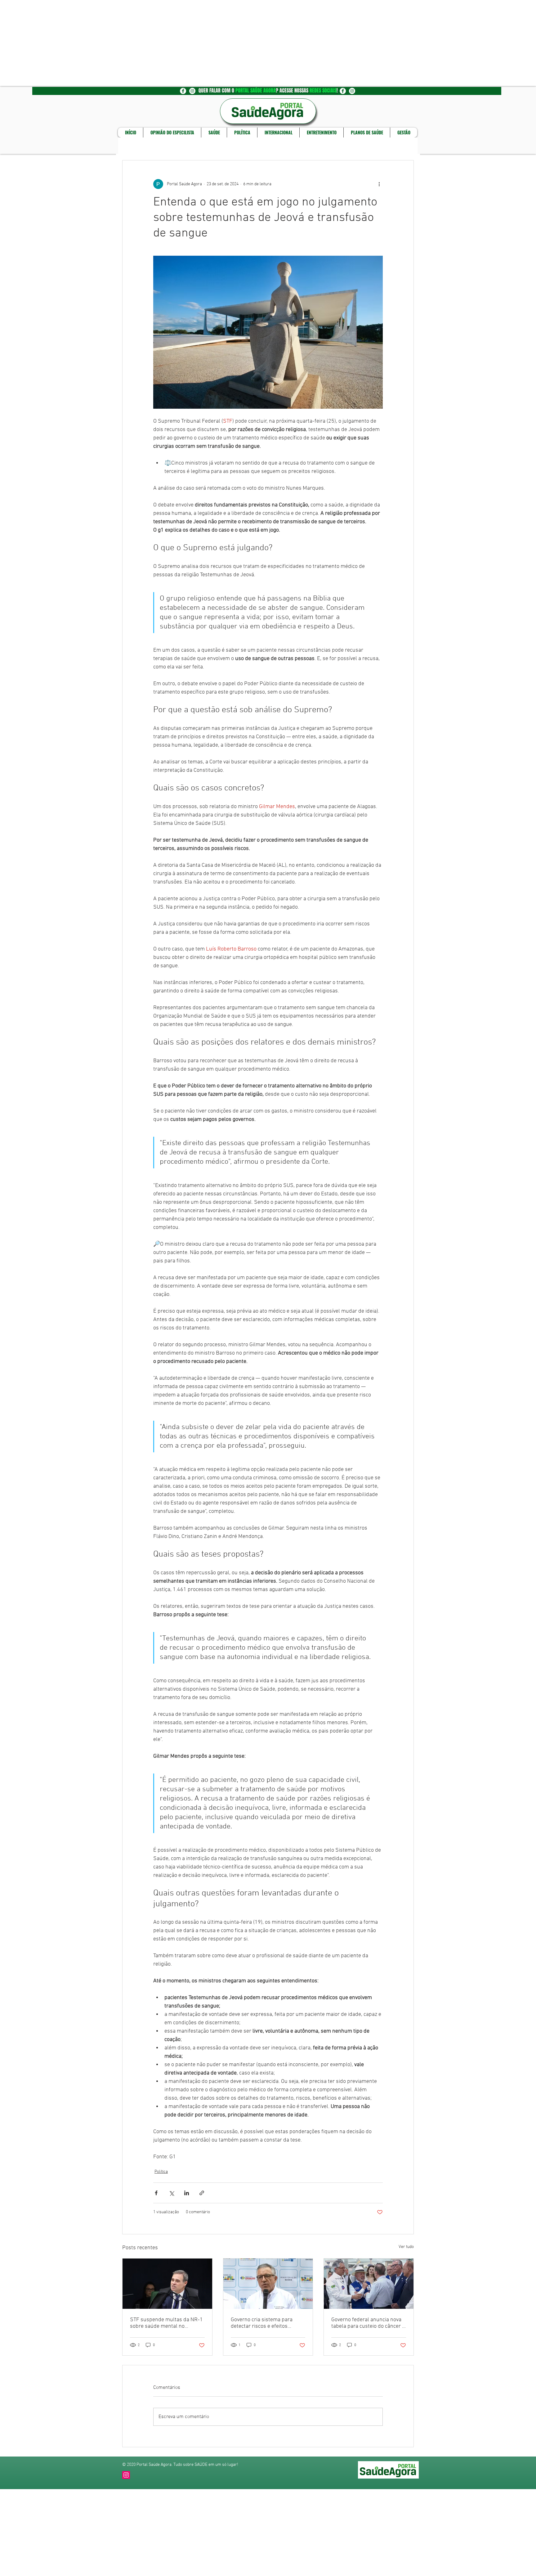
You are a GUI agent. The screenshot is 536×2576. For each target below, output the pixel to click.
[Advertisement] (186, 43)
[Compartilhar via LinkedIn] (187, 2193)
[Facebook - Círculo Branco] (183, 91)
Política (161, 2172)
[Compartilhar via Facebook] (156, 2193)
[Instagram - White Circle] (192, 91)
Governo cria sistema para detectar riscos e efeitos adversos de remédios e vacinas (262, 2323)
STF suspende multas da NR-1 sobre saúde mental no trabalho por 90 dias (166, 2323)
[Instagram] (126, 2475)
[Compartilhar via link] (202, 2193)
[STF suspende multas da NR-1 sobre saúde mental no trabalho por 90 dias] (167, 2284)
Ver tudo (406, 2247)
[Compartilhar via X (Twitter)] (171, 2193)
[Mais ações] (379, 184)
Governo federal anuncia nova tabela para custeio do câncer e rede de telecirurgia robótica (368, 2323)
